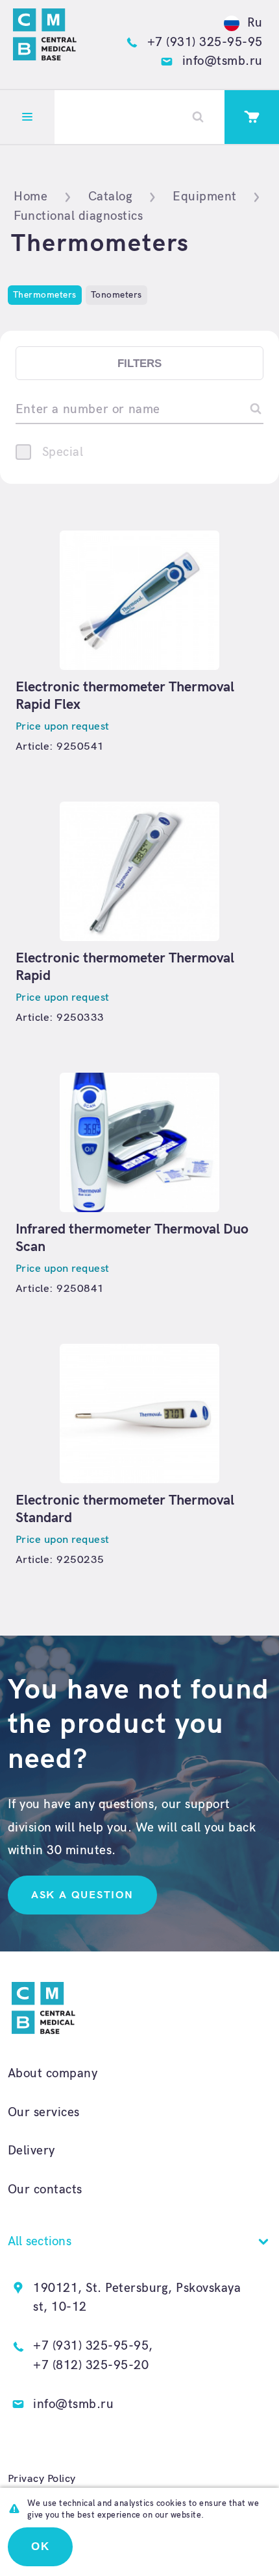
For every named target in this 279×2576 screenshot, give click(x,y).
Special (63, 452)
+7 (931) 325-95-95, (93, 2346)
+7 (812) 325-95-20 (91, 2366)
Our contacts (45, 2190)
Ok (41, 2546)
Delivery (31, 2151)
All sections (40, 2242)
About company (53, 2074)
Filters (139, 364)
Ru (255, 23)
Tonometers (116, 295)
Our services (44, 2113)
